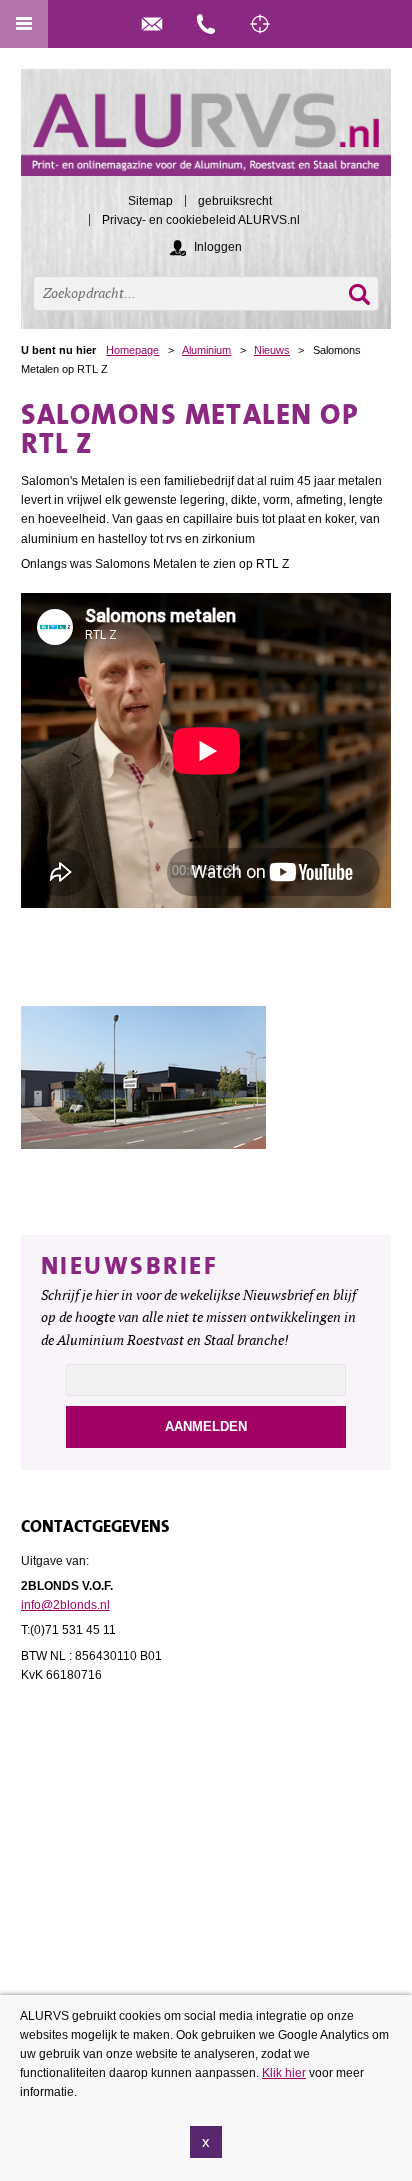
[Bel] (206, 24)
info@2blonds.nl (65, 1605)
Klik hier (284, 2073)
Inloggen (218, 247)
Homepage (132, 350)
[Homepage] (206, 131)
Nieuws (272, 350)
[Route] (260, 24)
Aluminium (206, 350)
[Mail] (152, 24)
